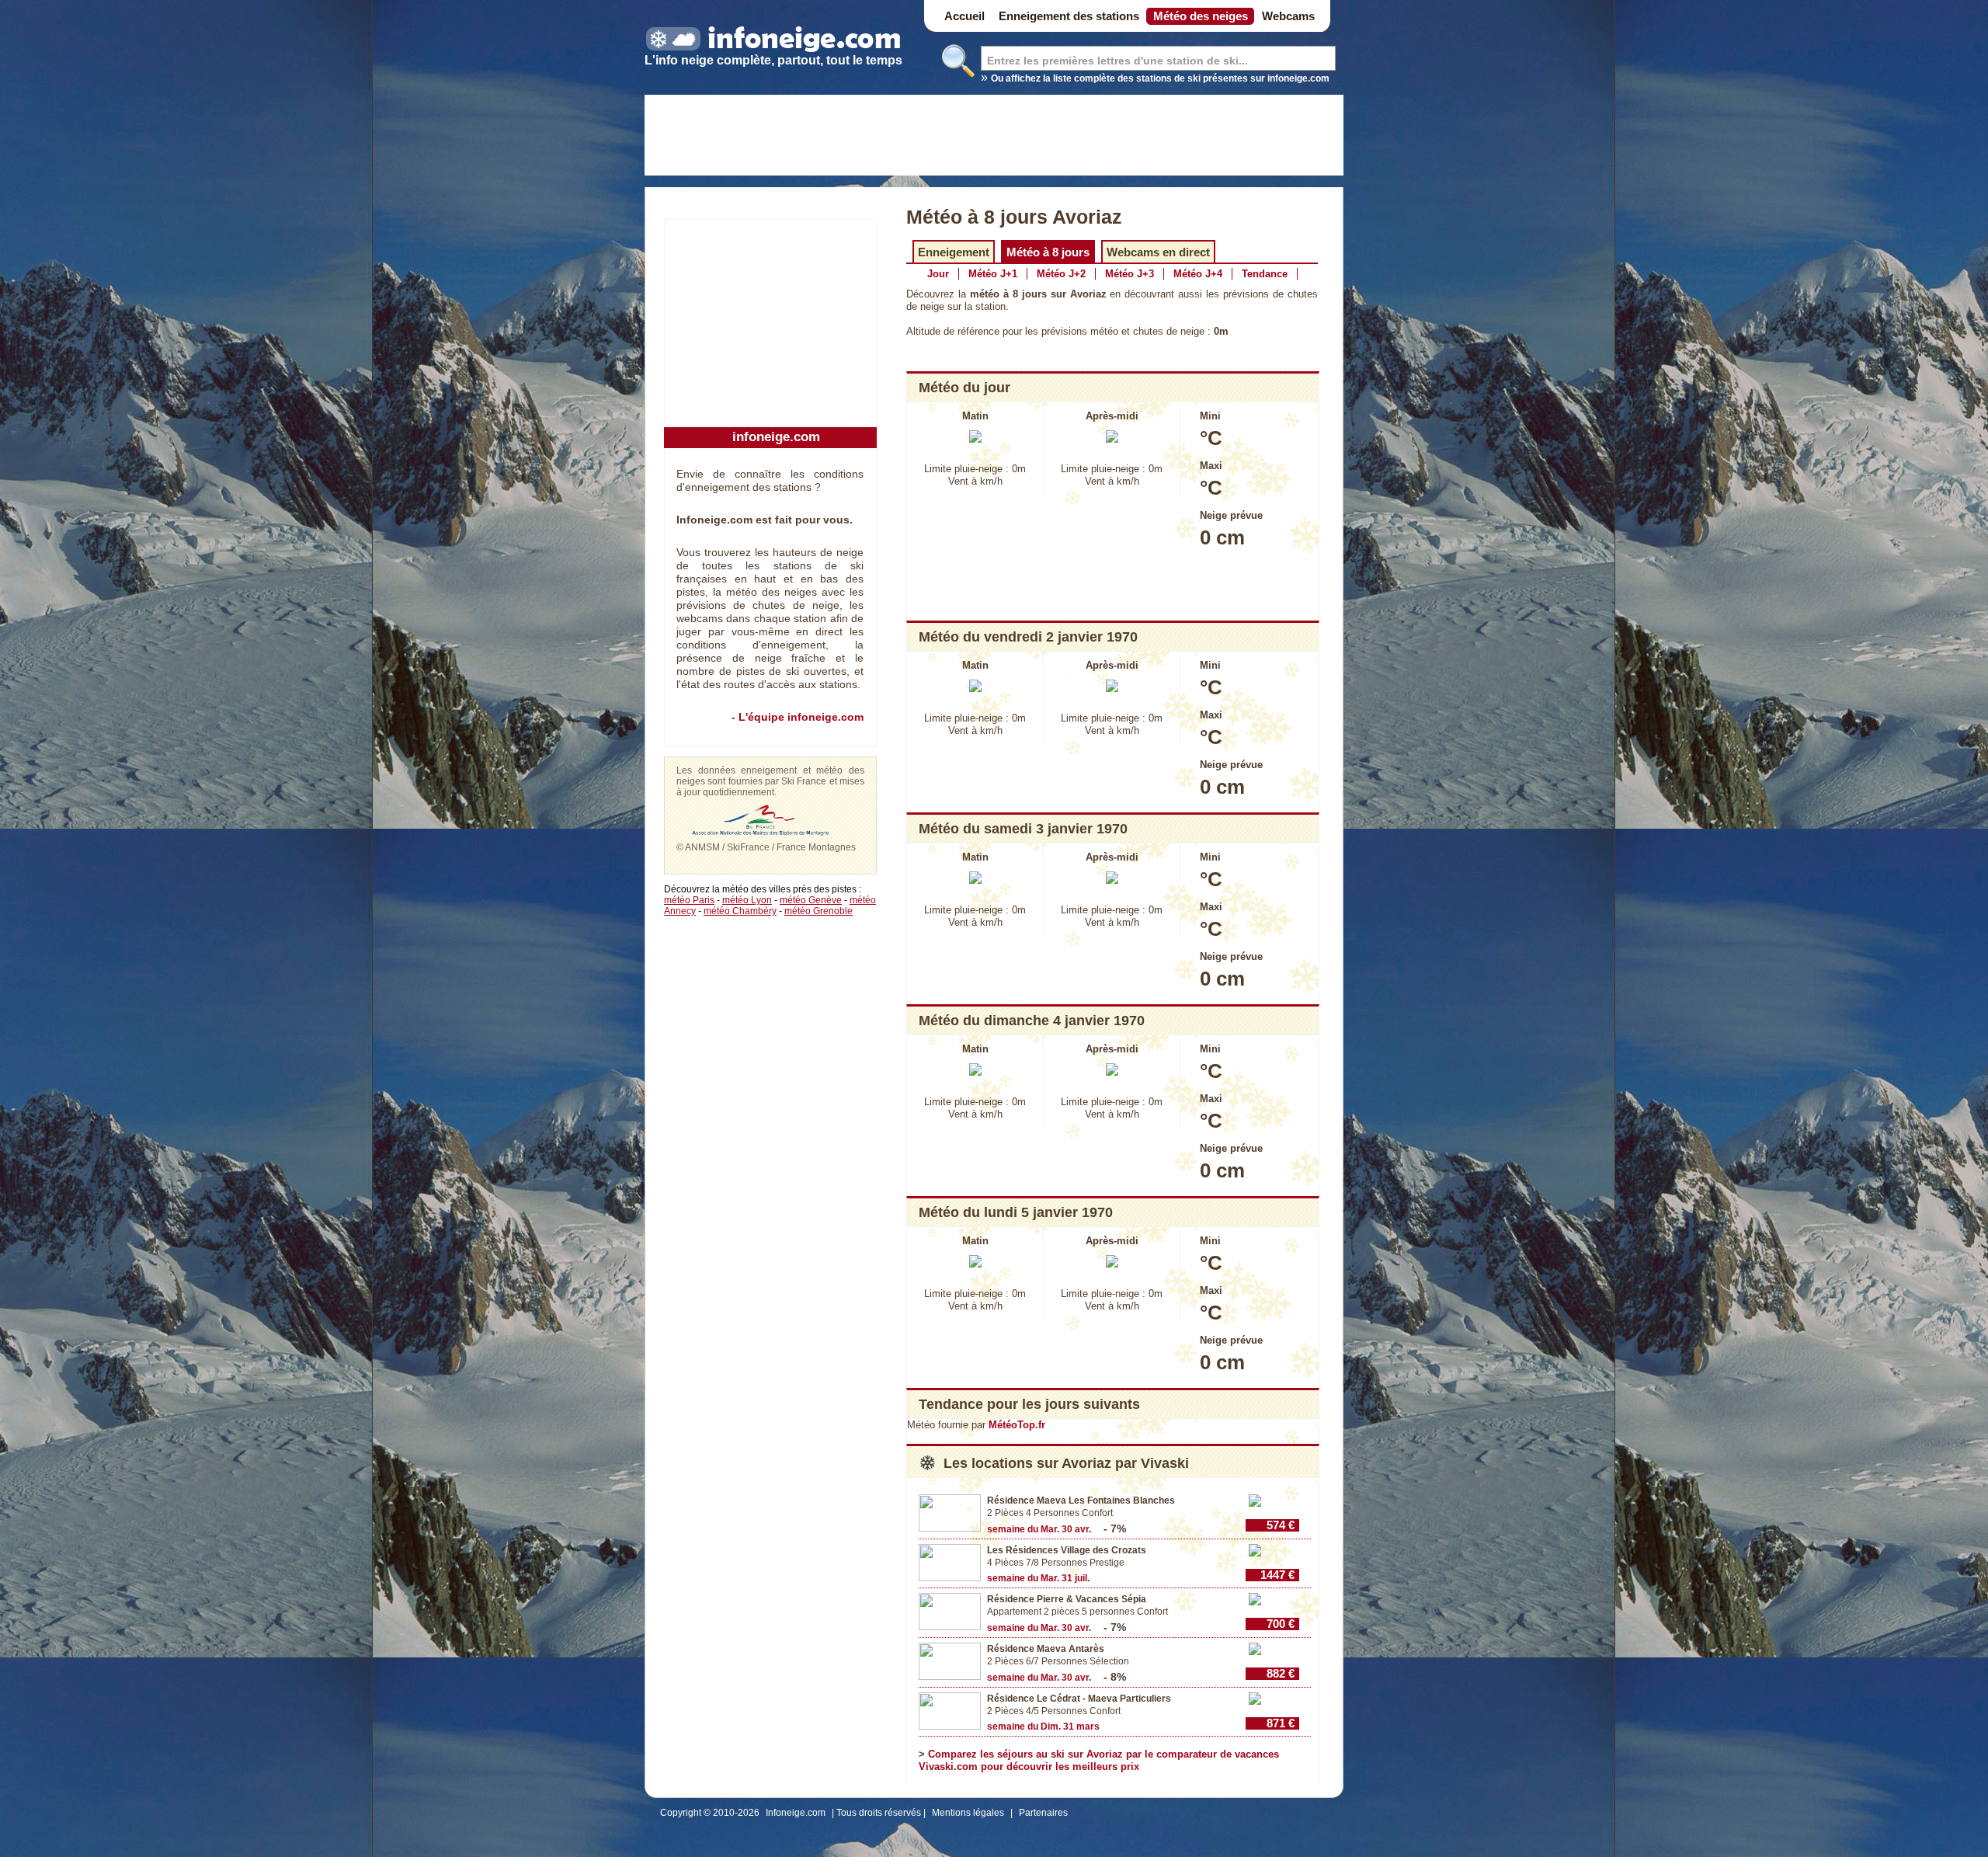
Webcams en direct (1158, 252)
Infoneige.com (796, 1813)
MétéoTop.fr (1017, 1425)
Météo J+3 (1130, 274)
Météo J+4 (1198, 274)
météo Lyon (747, 900)
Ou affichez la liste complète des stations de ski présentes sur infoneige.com (1160, 78)
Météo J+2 (1061, 274)
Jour (938, 274)
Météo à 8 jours (1048, 252)
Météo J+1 (993, 274)
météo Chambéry (740, 911)
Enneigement (954, 252)
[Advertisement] (994, 137)
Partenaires (1043, 1813)
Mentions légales (968, 1813)
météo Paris (689, 900)
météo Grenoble (818, 911)
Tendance (1265, 274)
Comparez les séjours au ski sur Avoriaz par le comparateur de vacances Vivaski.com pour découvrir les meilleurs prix (1099, 1760)
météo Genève (811, 900)
